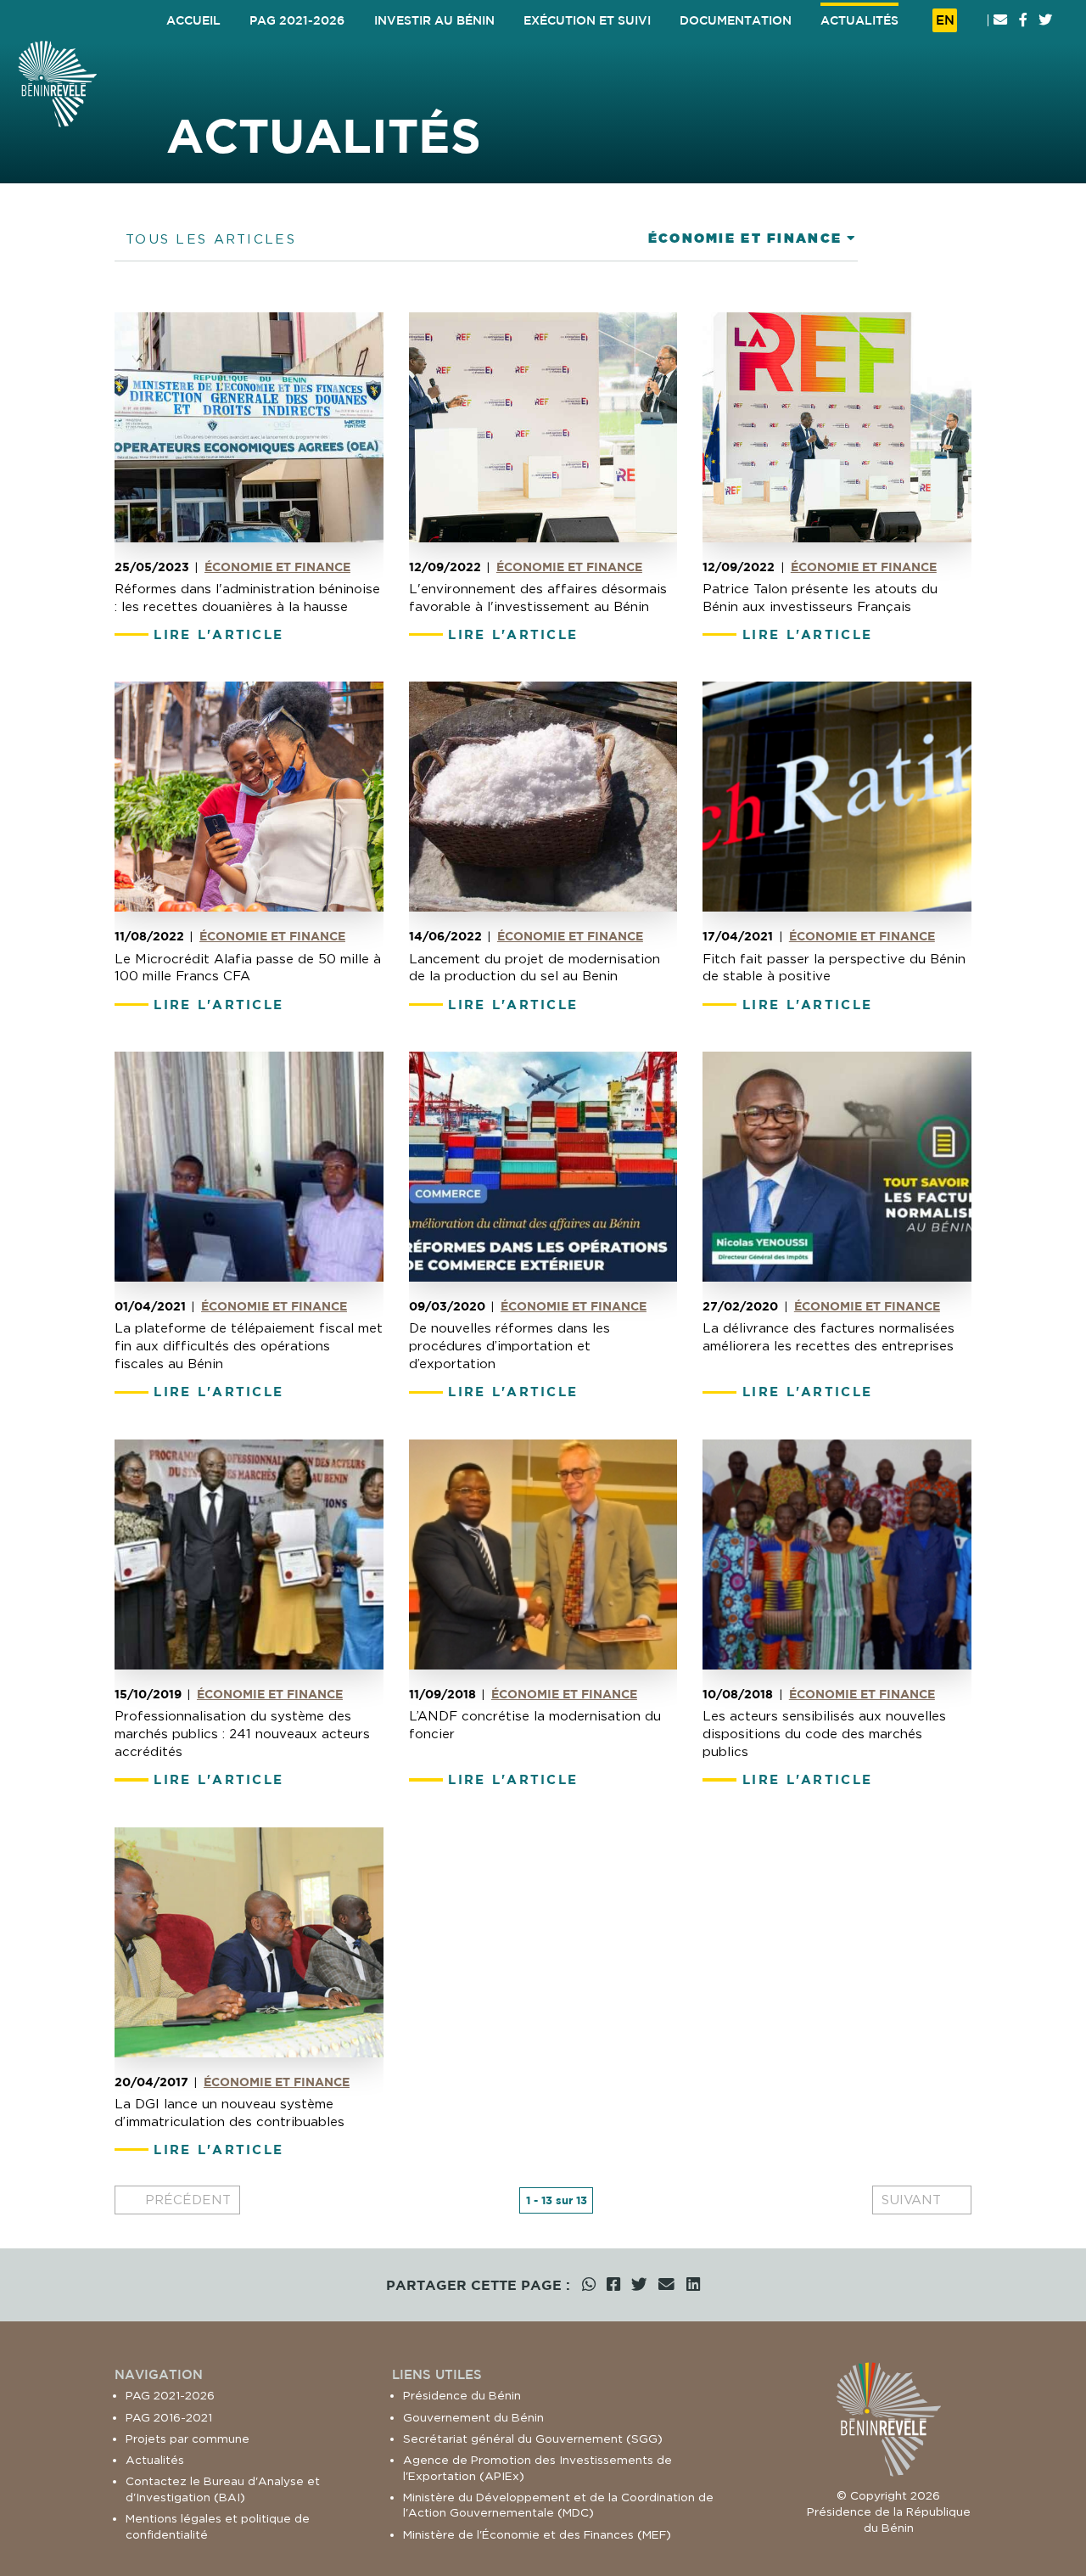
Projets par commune (188, 2439)
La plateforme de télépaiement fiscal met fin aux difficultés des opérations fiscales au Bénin (249, 1346)
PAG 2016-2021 (169, 2417)
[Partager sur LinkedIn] (693, 2285)
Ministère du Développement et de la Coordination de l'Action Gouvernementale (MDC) (558, 2505)
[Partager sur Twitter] (639, 2285)
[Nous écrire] (1000, 20)
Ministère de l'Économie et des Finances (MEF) (537, 2534)
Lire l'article (218, 634)
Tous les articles (211, 239)
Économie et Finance (277, 567)
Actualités (155, 2460)
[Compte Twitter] (1045, 20)
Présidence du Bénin (462, 2395)
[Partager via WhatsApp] (589, 2285)
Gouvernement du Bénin (473, 2417)
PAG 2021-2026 (170, 2395)
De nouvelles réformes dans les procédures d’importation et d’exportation (509, 1346)
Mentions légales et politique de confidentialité (218, 2526)
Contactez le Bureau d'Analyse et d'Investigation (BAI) (223, 2489)
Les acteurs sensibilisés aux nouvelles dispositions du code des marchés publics (824, 1734)
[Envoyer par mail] (666, 2285)
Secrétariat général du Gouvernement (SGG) (533, 2439)
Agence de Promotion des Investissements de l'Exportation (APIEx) (537, 2468)
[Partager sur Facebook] (613, 2285)
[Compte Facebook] (1023, 20)
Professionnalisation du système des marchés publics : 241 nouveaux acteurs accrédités (242, 1734)
